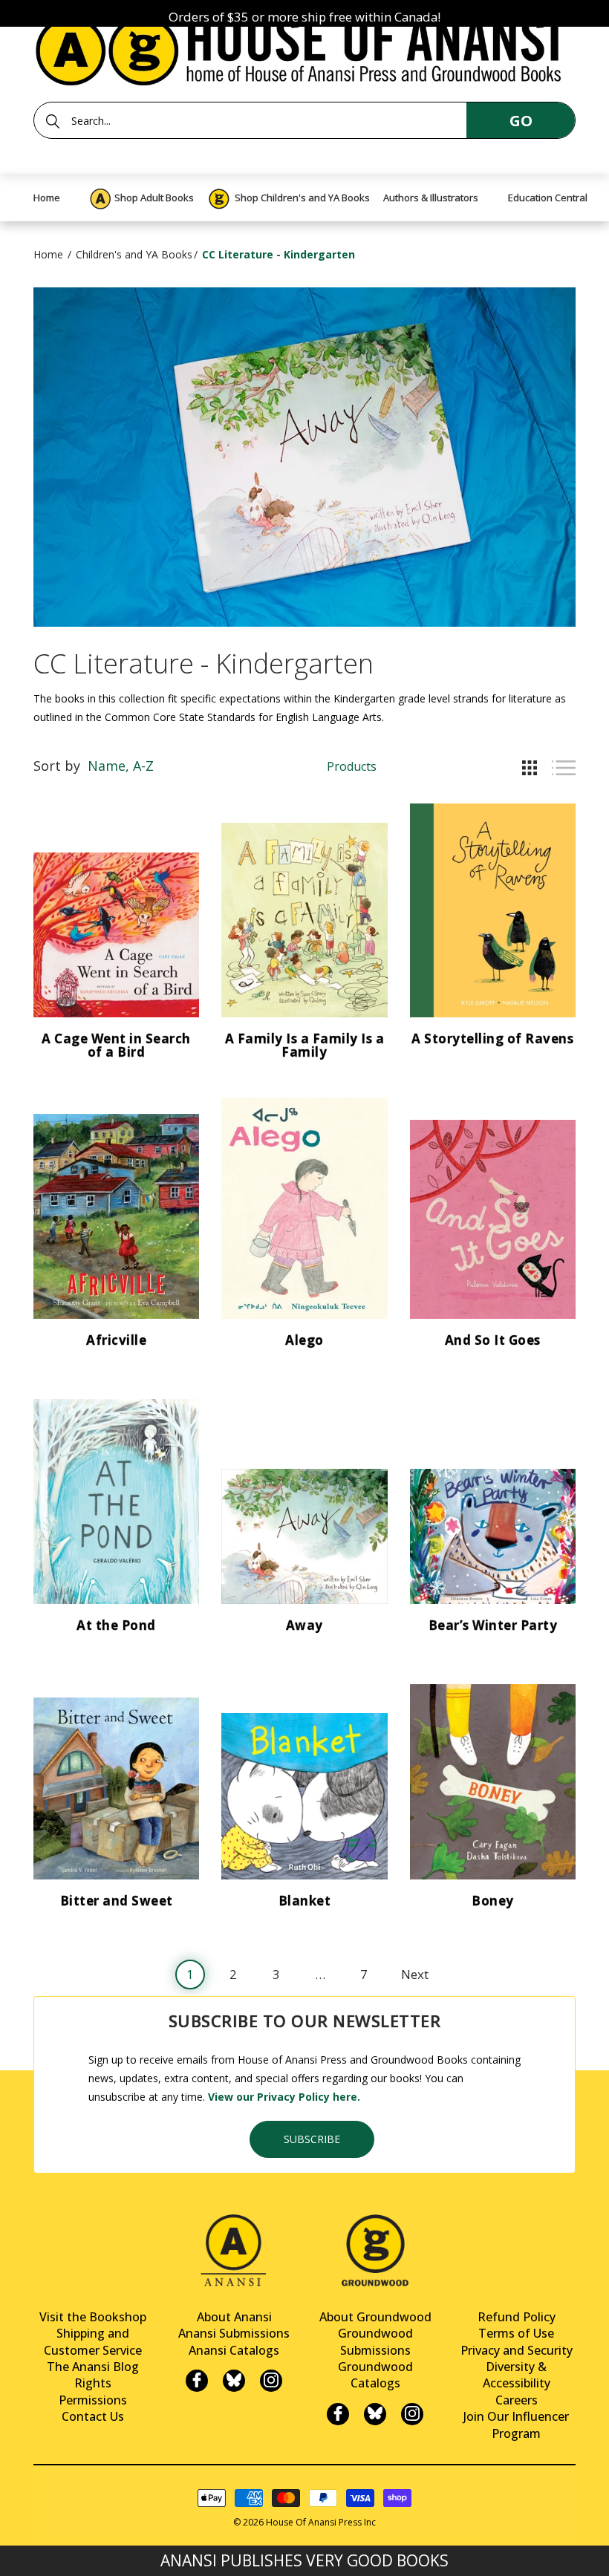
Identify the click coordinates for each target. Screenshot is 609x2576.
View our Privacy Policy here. (284, 2097)
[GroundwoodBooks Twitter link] (375, 2414)
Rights (93, 2383)
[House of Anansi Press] (304, 48)
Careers (517, 2400)
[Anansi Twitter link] (234, 2381)
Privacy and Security (517, 2350)
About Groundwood (375, 2317)
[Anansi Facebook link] (197, 2381)
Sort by (57, 766)
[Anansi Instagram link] (271, 2381)
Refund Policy (517, 2317)
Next (415, 1974)
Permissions (93, 2400)
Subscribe (312, 2139)
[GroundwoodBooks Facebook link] (338, 2414)
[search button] (53, 121)
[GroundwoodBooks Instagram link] (412, 2414)
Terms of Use (516, 2333)
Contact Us (93, 2416)
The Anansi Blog (93, 2367)
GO (521, 121)
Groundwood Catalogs (375, 2375)
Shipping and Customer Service (93, 2341)
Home (48, 254)
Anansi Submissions (234, 2333)
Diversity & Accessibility (517, 2375)
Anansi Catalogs (234, 2350)
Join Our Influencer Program (516, 2425)
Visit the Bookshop (93, 2317)
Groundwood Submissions (375, 2341)
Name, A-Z (121, 766)
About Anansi (234, 2317)
